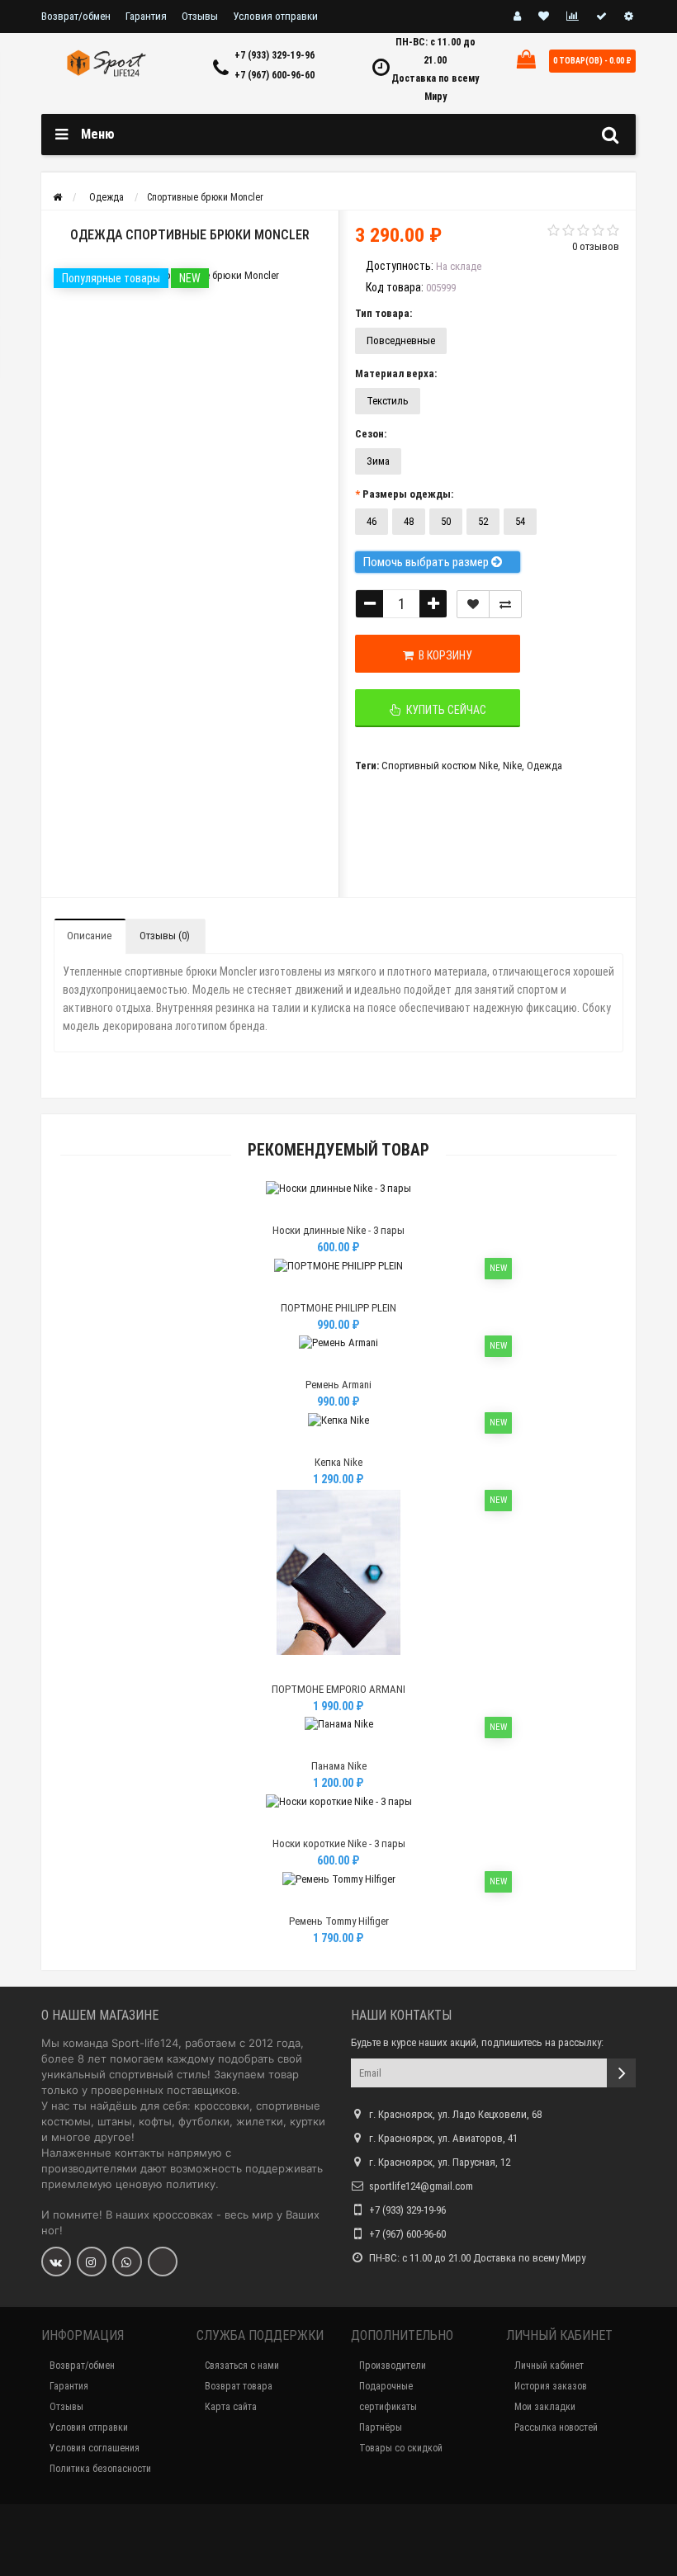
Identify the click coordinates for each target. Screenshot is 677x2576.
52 (483, 521)
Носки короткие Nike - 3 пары (339, 1843)
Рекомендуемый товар (338, 1150)
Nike (512, 766)
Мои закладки (545, 2407)
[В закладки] (473, 604)
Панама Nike (339, 1766)
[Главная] (57, 197)
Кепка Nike (338, 1462)
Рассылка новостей (556, 2427)
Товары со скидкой (401, 2448)
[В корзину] (300, 1210)
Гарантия (146, 16)
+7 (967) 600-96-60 (275, 75)
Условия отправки (275, 16)
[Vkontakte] (56, 2262)
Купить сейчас (444, 710)
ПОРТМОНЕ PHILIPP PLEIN (338, 1308)
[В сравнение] (505, 604)
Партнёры (381, 2427)
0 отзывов (596, 246)
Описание (89, 936)
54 (520, 521)
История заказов (551, 2386)
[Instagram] (92, 2262)
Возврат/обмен (76, 16)
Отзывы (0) (165, 936)
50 (446, 521)
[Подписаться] (621, 2073)
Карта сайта (231, 2407)
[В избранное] (338, 1210)
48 (409, 521)
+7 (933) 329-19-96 (275, 55)
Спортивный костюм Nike (440, 766)
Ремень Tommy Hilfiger (339, 1921)
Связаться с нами (242, 2366)
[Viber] (163, 2262)
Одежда (544, 766)
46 (372, 521)
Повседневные (401, 340)
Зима (378, 461)
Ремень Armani (338, 1385)
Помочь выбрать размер (427, 562)
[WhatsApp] (127, 2262)
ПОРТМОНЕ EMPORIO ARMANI (338, 1689)
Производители (393, 2366)
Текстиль (388, 401)
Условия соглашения (95, 2448)
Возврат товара (239, 2386)
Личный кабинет (549, 2366)
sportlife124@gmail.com (421, 2186)
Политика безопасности (100, 2469)
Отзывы (200, 16)
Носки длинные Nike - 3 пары (338, 1230)
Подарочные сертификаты (388, 2396)
